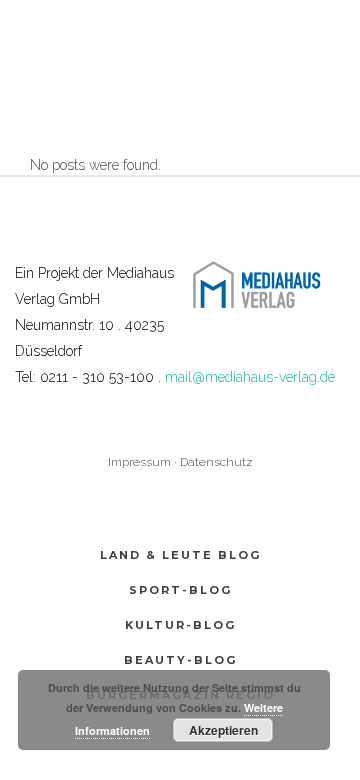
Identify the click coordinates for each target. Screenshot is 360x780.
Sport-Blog (180, 590)
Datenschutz (216, 462)
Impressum (139, 462)
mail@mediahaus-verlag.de (250, 377)
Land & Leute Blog (180, 555)
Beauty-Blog (180, 660)
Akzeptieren (223, 730)
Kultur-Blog (180, 625)
